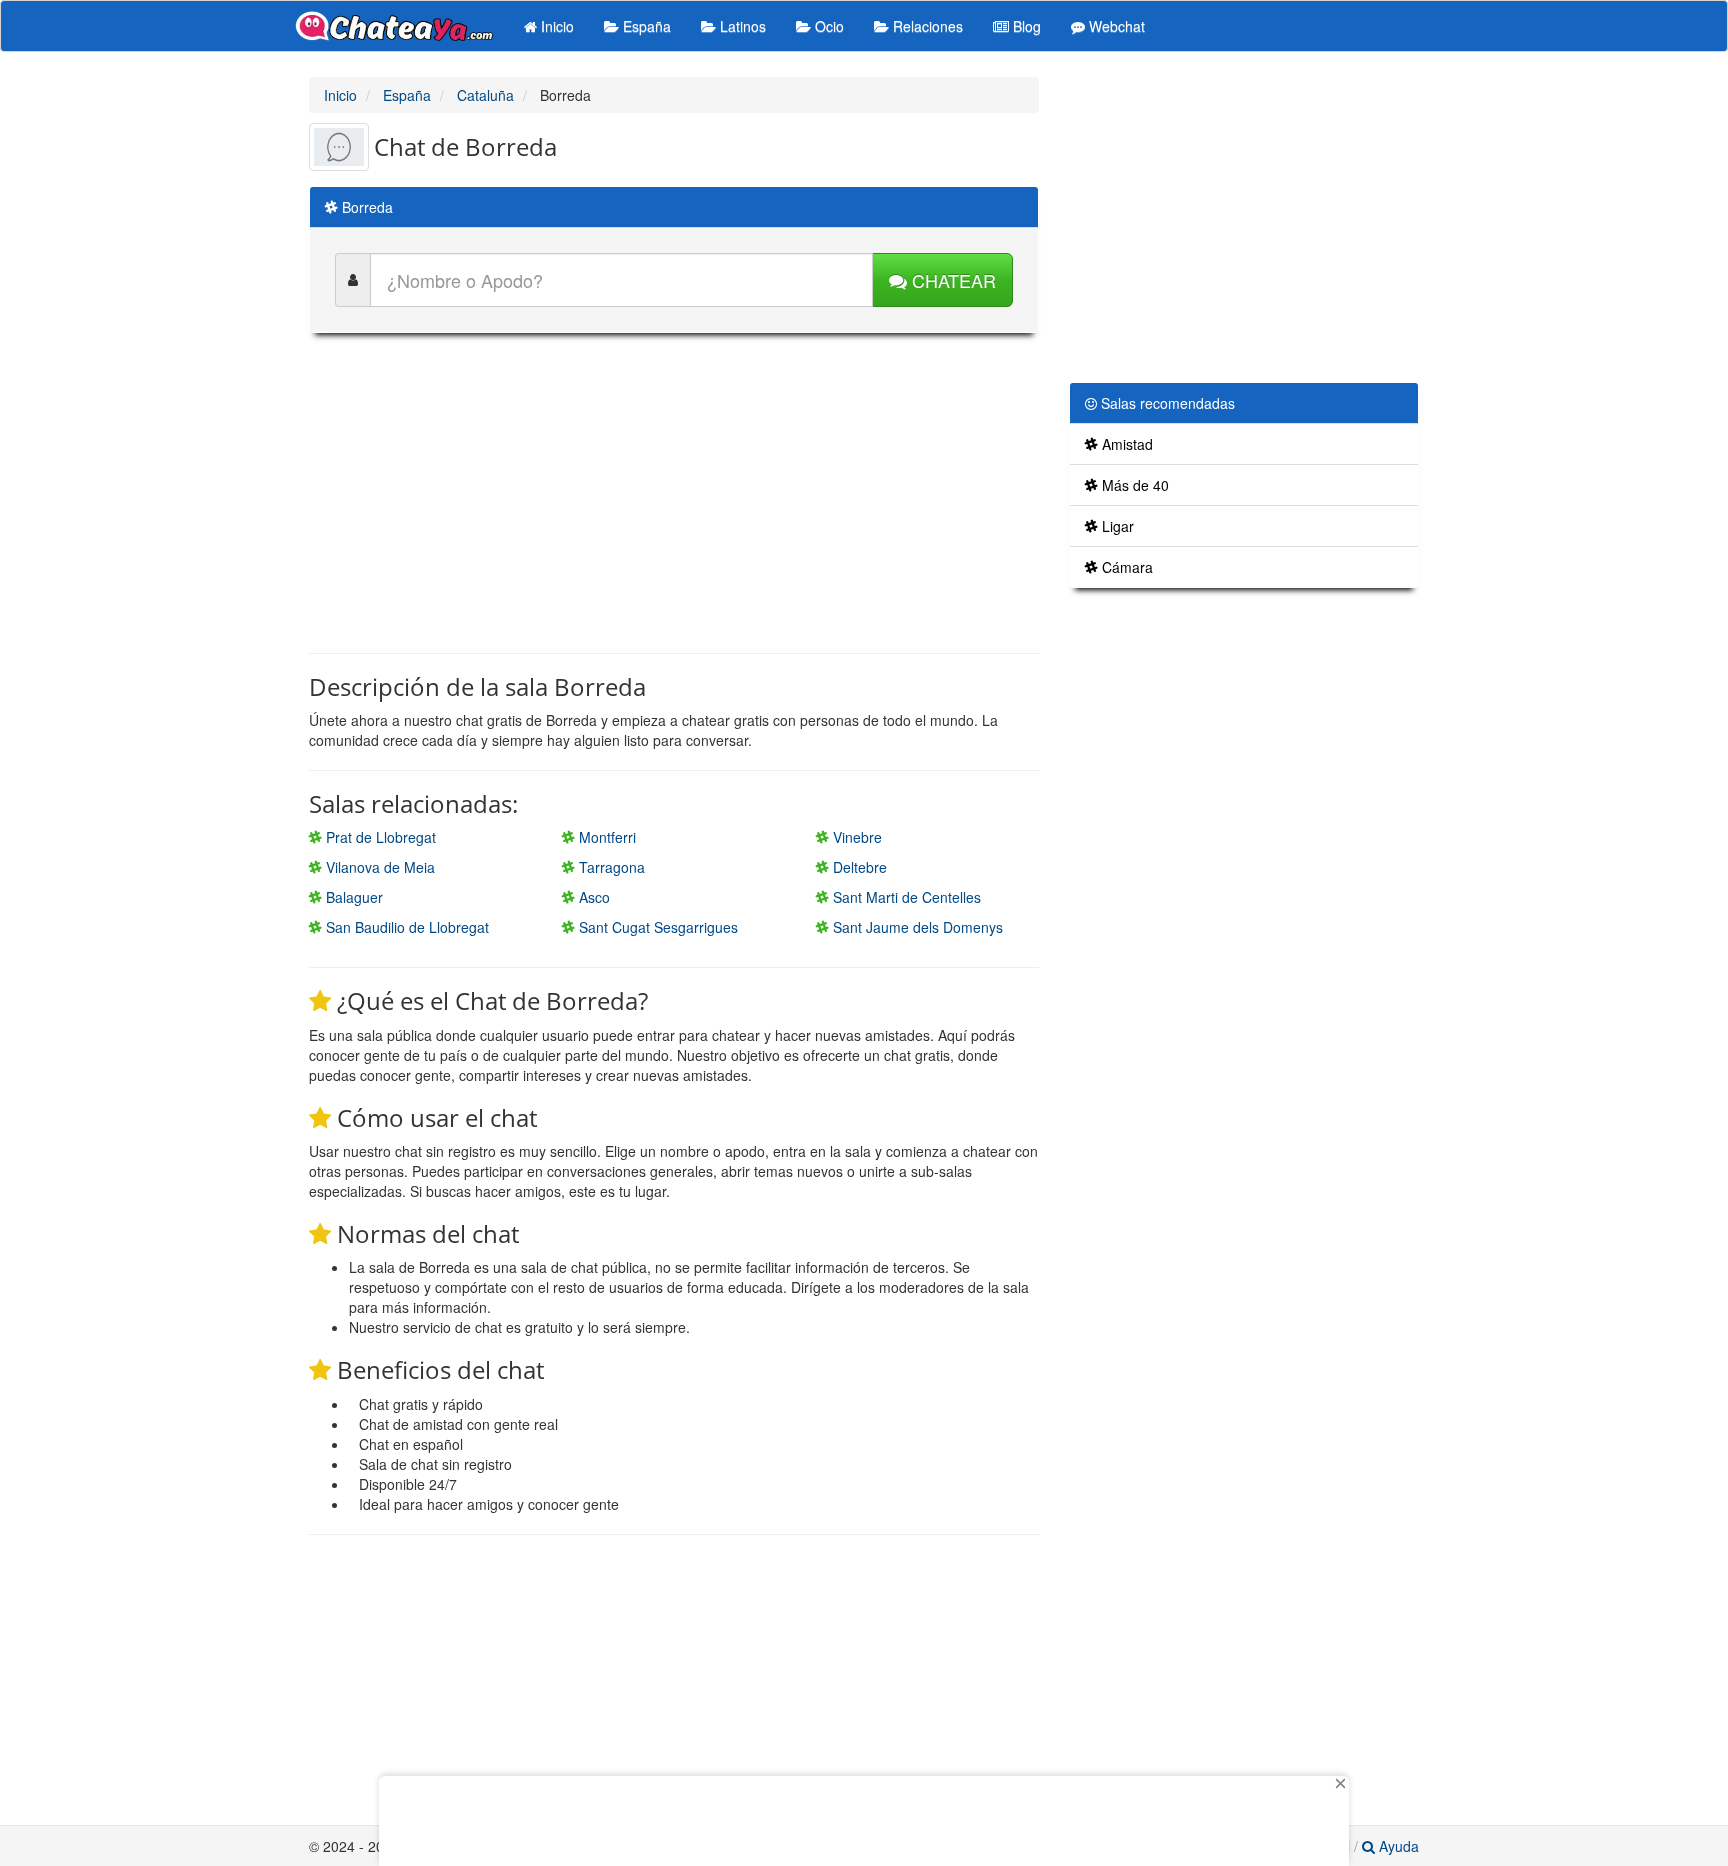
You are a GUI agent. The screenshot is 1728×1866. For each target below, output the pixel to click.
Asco (592, 897)
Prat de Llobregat (379, 837)
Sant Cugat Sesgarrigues (656, 927)
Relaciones (926, 26)
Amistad (1125, 444)
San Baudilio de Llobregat (405, 927)
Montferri (605, 837)
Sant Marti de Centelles (905, 897)
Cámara (1125, 567)
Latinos (741, 26)
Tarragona (610, 867)
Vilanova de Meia (378, 867)
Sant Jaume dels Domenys (916, 927)
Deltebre (858, 867)
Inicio (555, 26)
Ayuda (1397, 1846)
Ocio (827, 26)
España (645, 26)
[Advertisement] (674, 493)
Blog (1025, 26)
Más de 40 (1133, 485)
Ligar (1116, 526)
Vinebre (855, 837)
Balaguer (352, 897)
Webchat (1115, 26)
